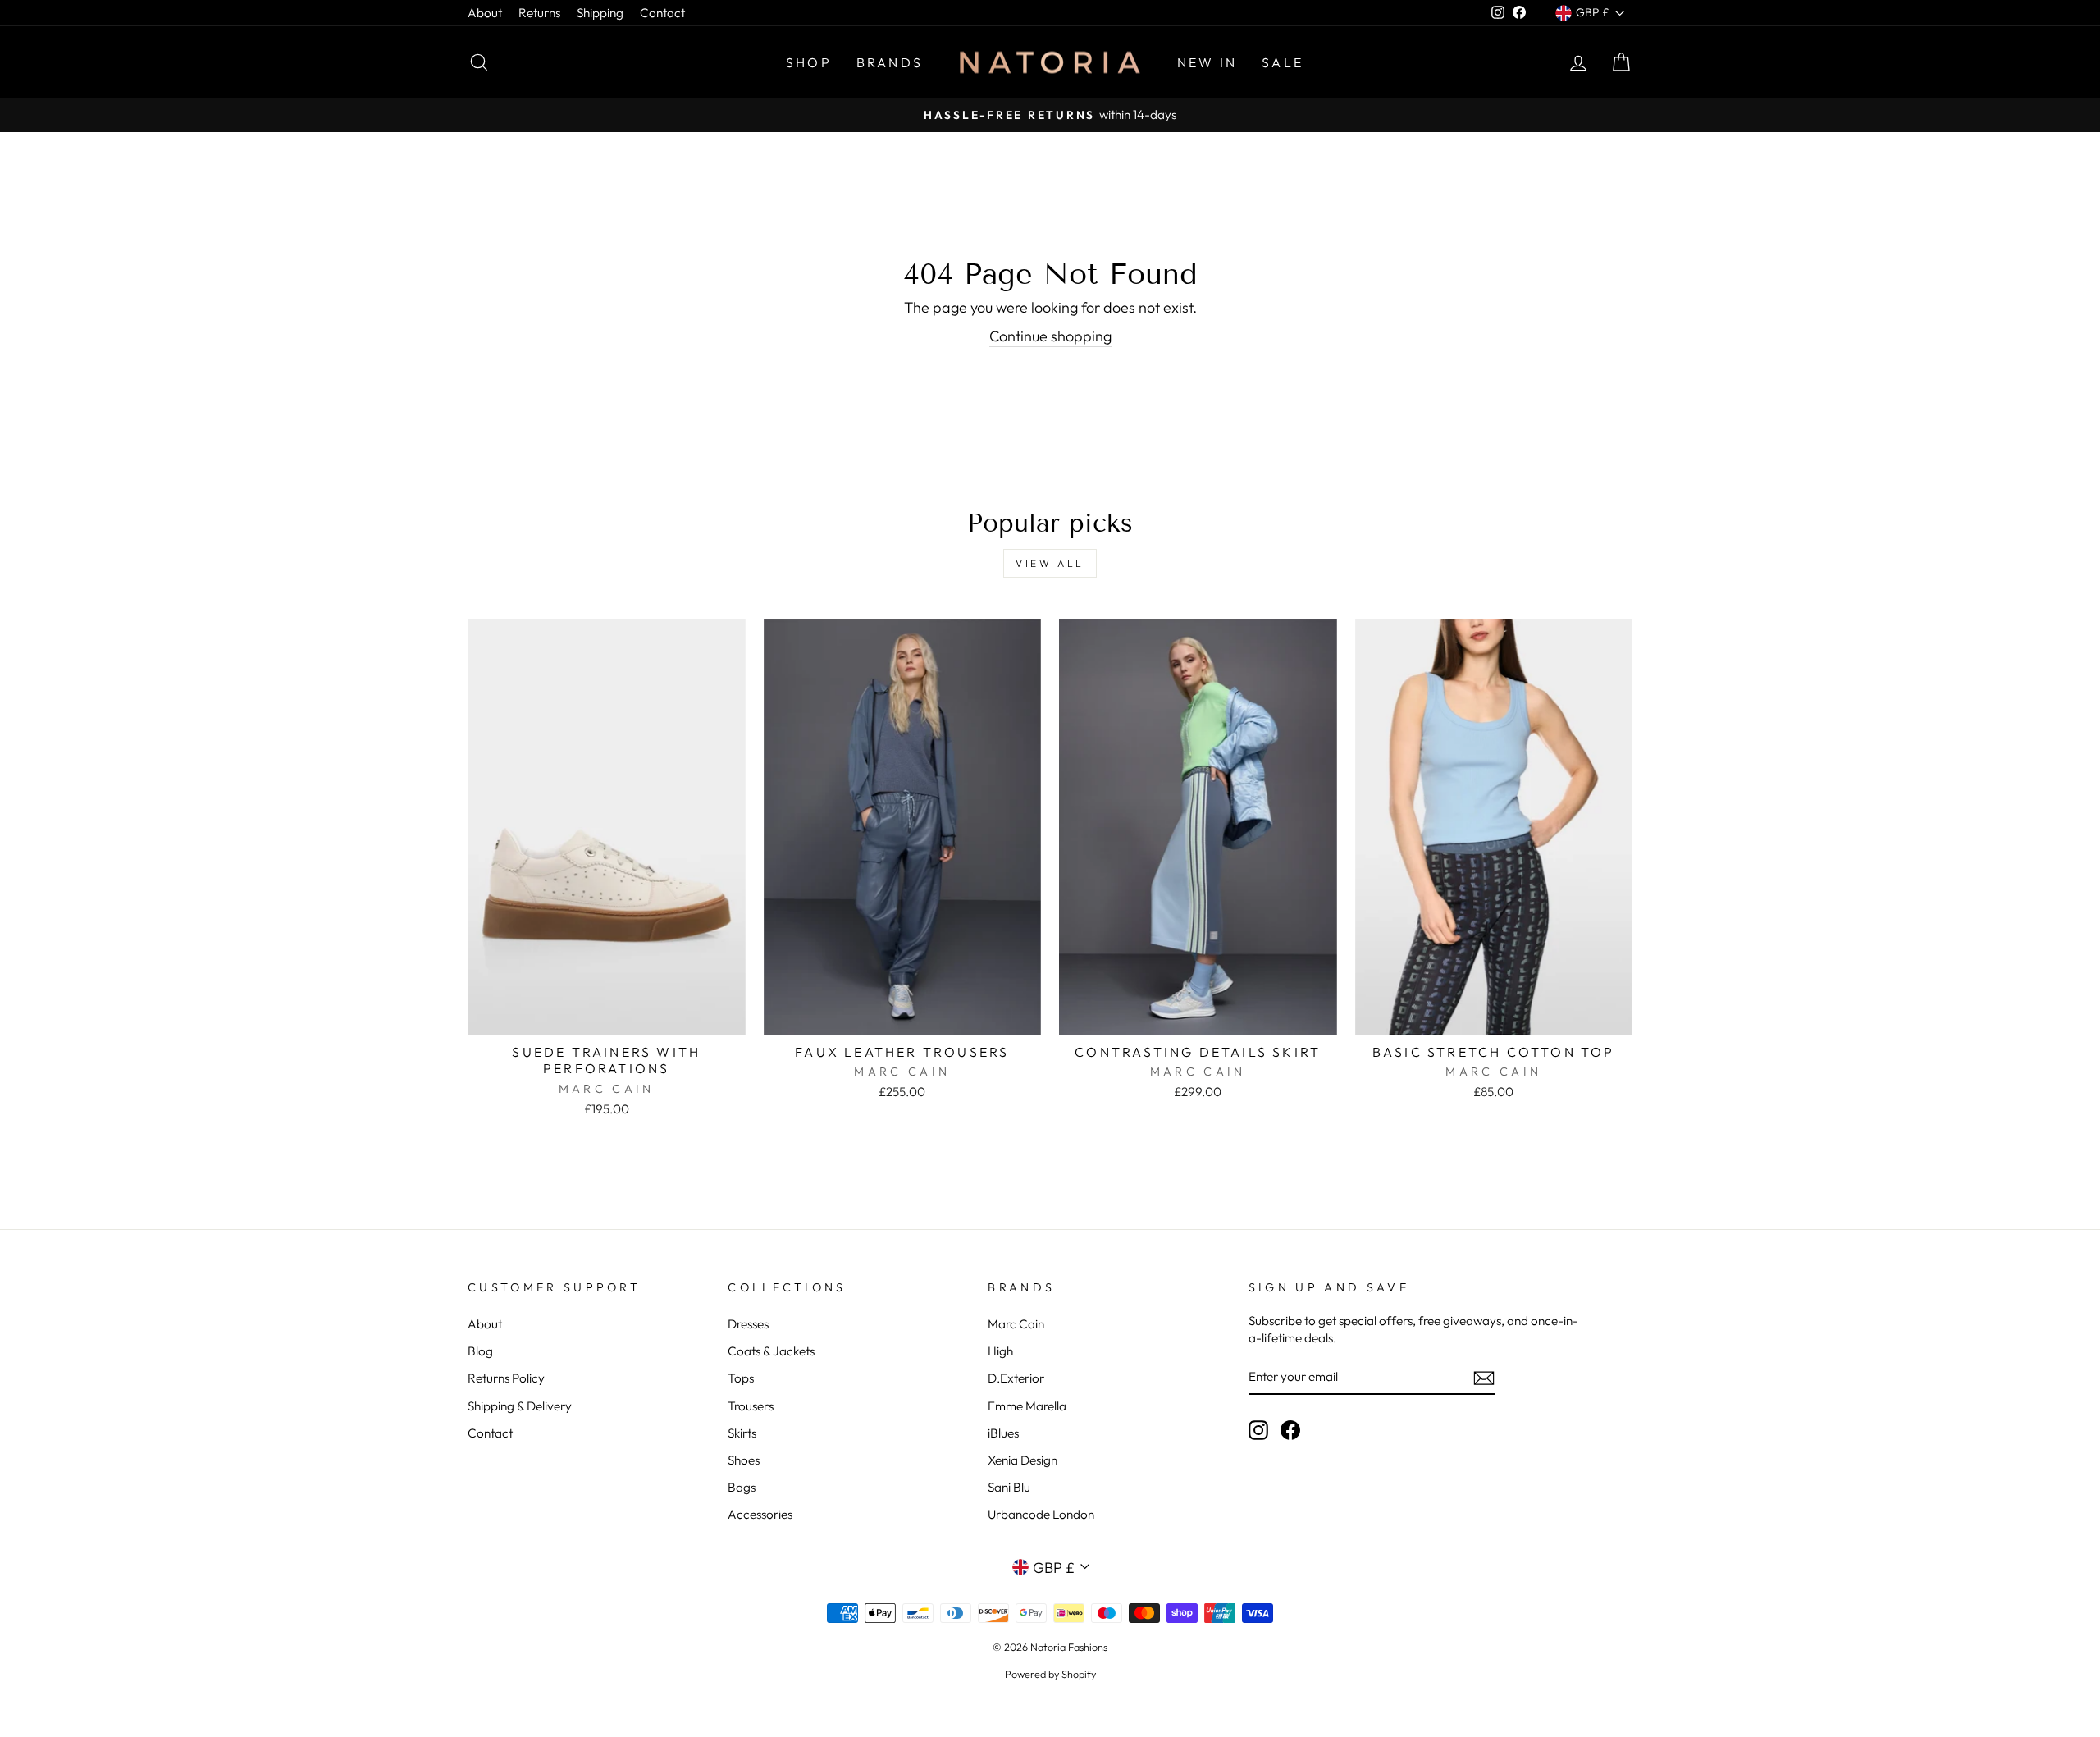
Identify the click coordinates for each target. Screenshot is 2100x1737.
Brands (890, 62)
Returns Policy (506, 1378)
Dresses (748, 1324)
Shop (809, 62)
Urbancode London (1041, 1514)
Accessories (760, 1514)
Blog (480, 1351)
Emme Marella (1027, 1406)
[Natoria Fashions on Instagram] (1258, 1429)
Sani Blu (1009, 1487)
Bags (742, 1487)
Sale (1283, 62)
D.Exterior (1016, 1378)
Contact (662, 13)
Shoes (744, 1460)
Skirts (742, 1433)
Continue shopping (1050, 336)
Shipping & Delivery (520, 1406)
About (485, 13)
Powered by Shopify (1050, 1674)
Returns (539, 13)
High (1000, 1351)
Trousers (751, 1406)
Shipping (600, 13)
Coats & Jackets (771, 1351)
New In (1207, 62)
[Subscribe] (1484, 1377)
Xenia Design (1023, 1460)
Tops (741, 1378)
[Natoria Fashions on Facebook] (1290, 1429)
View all (1050, 563)
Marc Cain (1016, 1324)
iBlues (1003, 1433)
